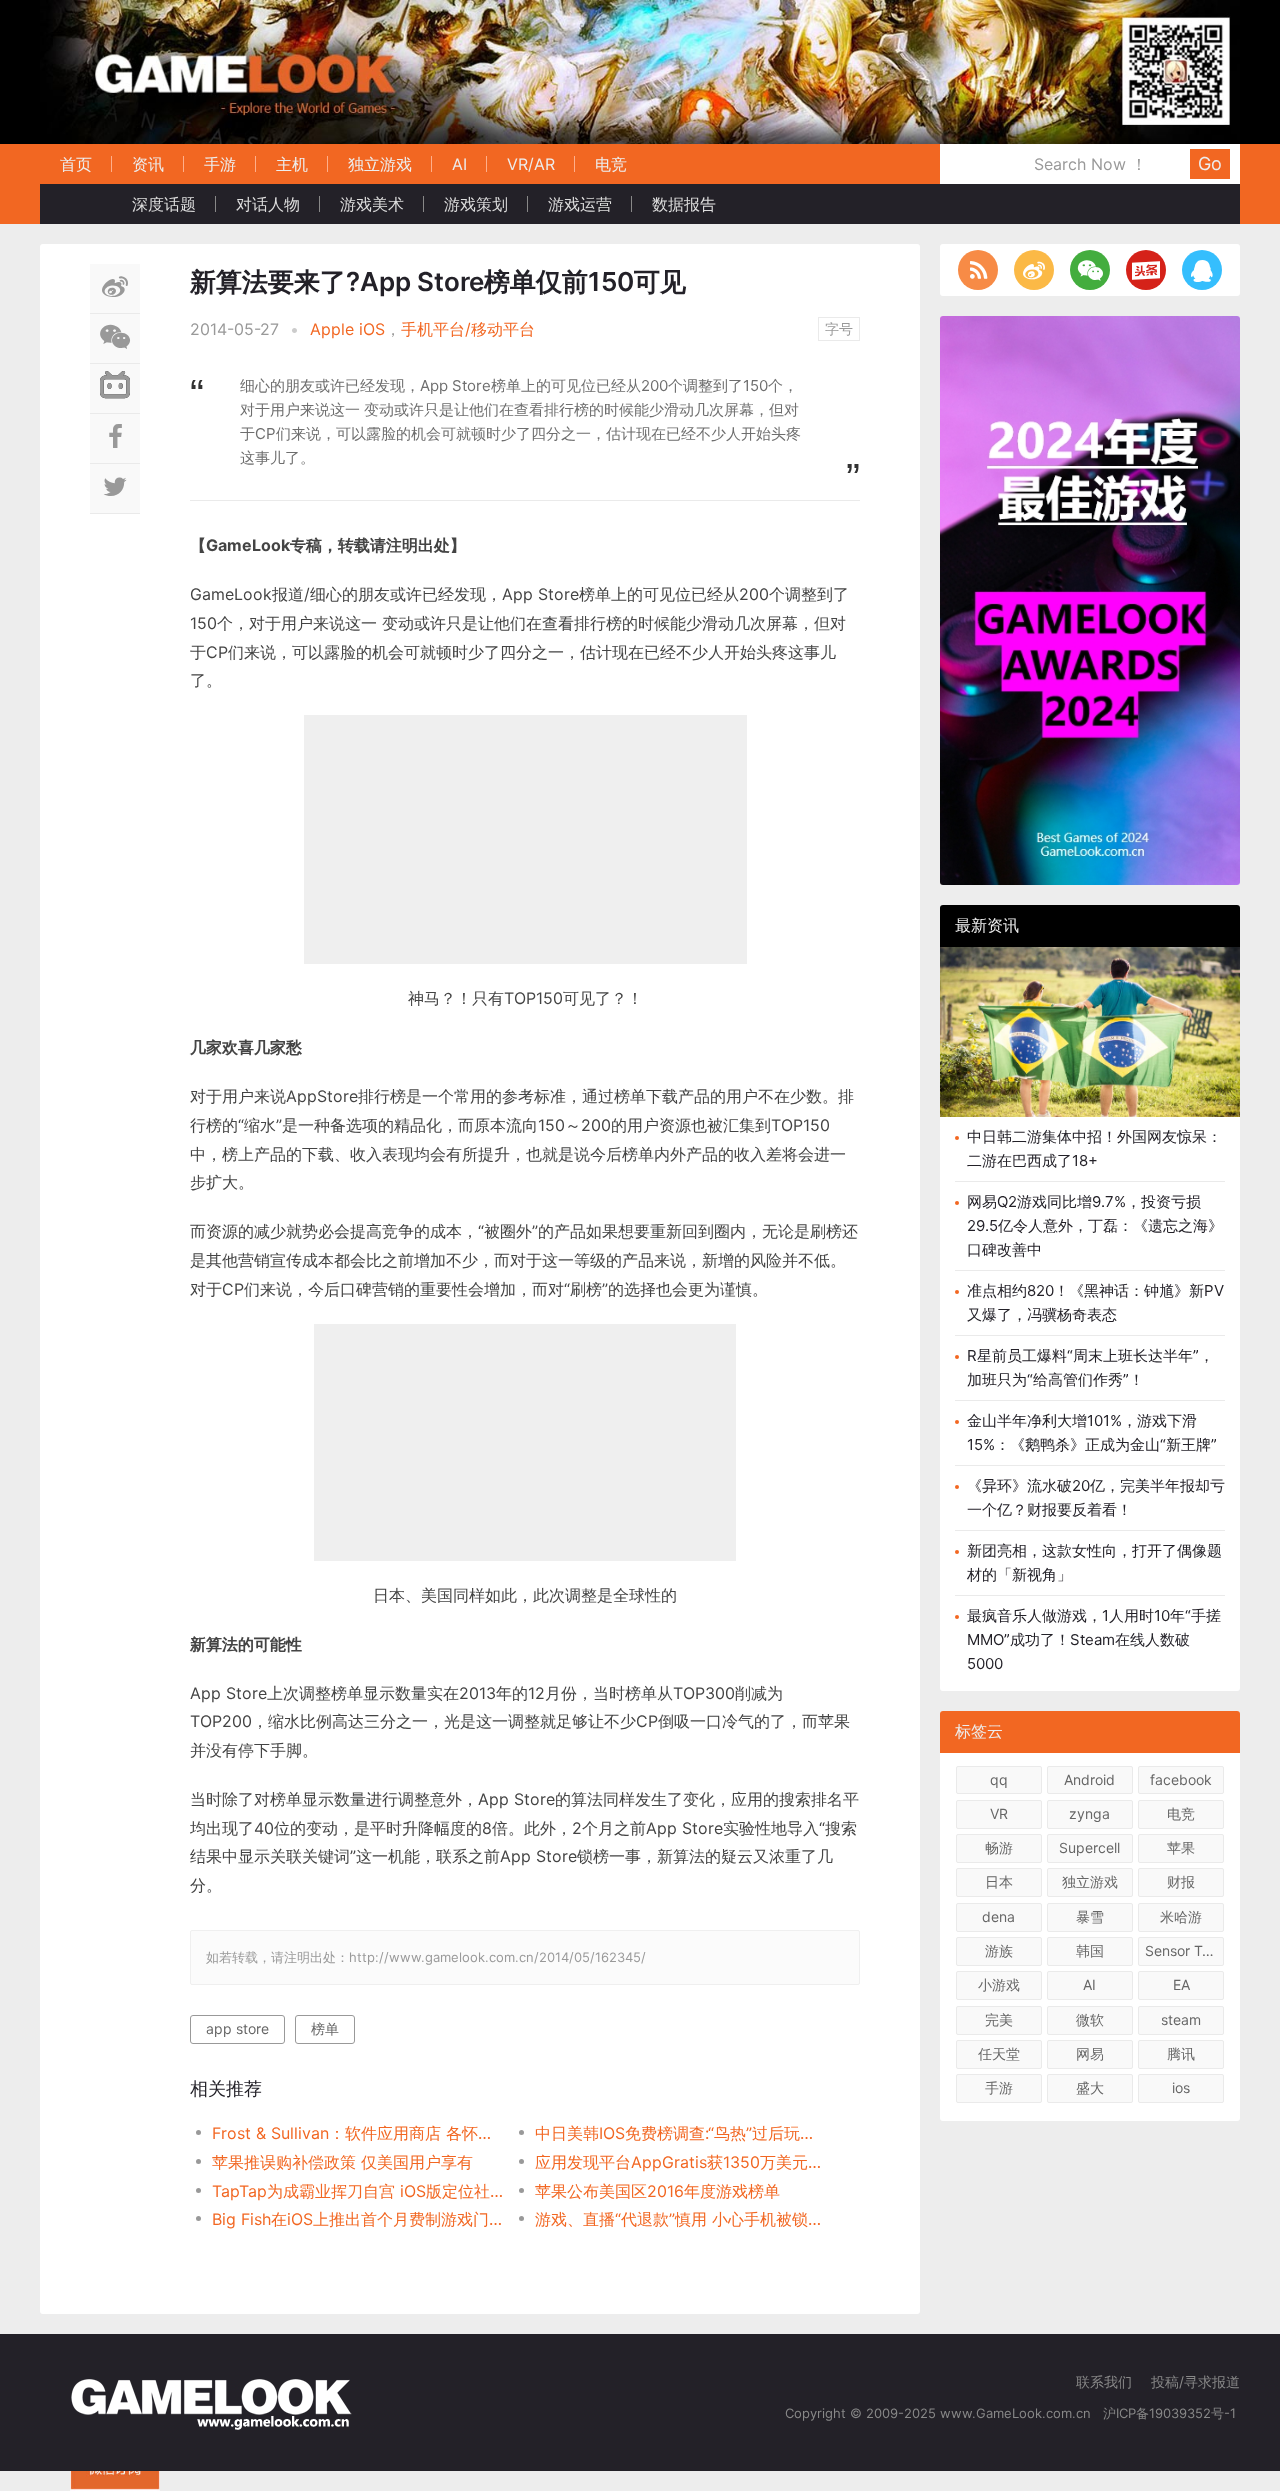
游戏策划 (476, 204)
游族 (999, 1950)
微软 (1090, 2019)
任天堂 (999, 2053)
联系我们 (1104, 2381)
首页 (76, 164)
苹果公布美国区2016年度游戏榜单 (657, 2191)
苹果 (1181, 1847)
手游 (220, 164)
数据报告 (684, 204)
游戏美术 (372, 204)
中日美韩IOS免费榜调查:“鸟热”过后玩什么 (680, 2133)
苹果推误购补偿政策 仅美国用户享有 (342, 2162)
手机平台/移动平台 (468, 329)
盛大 (1090, 2087)
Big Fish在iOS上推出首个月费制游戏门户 (357, 2219)
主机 (292, 164)
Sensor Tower (1184, 1950)
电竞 (611, 164)
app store (237, 2028)
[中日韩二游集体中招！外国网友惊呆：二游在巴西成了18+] (1090, 1047)
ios (1181, 2087)
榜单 (325, 2028)
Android (1089, 1779)
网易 (1090, 2053)
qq (999, 1779)
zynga (1089, 1813)
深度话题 (164, 204)
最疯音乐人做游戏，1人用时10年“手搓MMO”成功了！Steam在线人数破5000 (1094, 1639)
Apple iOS (347, 329)
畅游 (999, 1847)
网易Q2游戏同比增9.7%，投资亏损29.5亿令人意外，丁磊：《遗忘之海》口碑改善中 (1095, 1225)
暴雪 (1090, 1916)
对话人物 (268, 204)
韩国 (1090, 1950)
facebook (1181, 1779)
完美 (999, 2019)
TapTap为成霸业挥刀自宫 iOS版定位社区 (357, 2191)
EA (1181, 1984)
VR (999, 1813)
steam (1181, 2019)
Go (1210, 163)
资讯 (148, 164)
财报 (1181, 1881)
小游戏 (999, 1984)
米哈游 (1181, 1916)
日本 (999, 1881)
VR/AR (531, 164)
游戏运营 (580, 204)
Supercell (1089, 1847)
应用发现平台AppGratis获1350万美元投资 (680, 2162)
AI (459, 164)
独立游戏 (380, 164)
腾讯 (1181, 2053)
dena (998, 1916)
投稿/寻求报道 (1195, 2381)
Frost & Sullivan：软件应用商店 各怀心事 (357, 2133)
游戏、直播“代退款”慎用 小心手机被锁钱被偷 (680, 2219)
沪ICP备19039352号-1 (1171, 2413)
